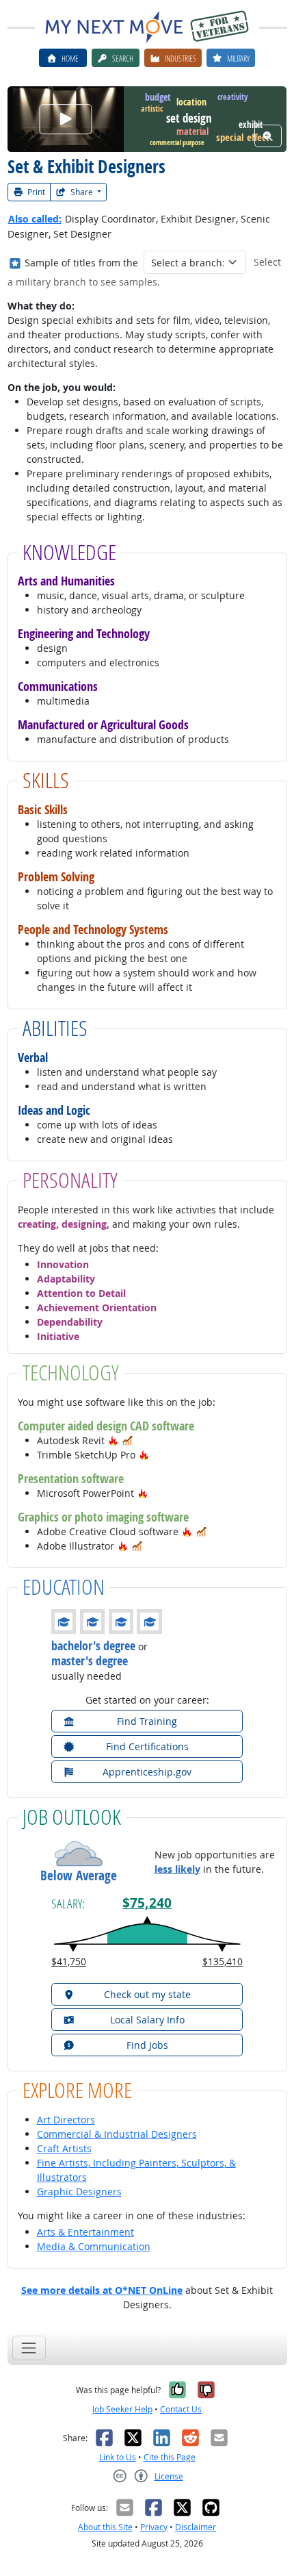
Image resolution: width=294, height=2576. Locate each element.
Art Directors (66, 2120)
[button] (113, 1440)
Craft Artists (64, 2148)
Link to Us (118, 2457)
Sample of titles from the (81, 263)
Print (35, 192)
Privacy (154, 2527)
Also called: (35, 219)
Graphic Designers (79, 2192)
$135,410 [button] (223, 1961)
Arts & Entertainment (85, 2232)
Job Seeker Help (122, 2409)
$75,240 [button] (147, 1903)
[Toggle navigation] (29, 2348)
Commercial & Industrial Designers (117, 2134)
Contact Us (181, 2409)
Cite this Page (170, 2457)
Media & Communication (94, 2246)
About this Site (105, 2527)
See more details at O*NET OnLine (102, 2290)
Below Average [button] (79, 1876)
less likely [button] (177, 1869)
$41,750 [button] (69, 1961)
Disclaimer (196, 2527)
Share (82, 192)
